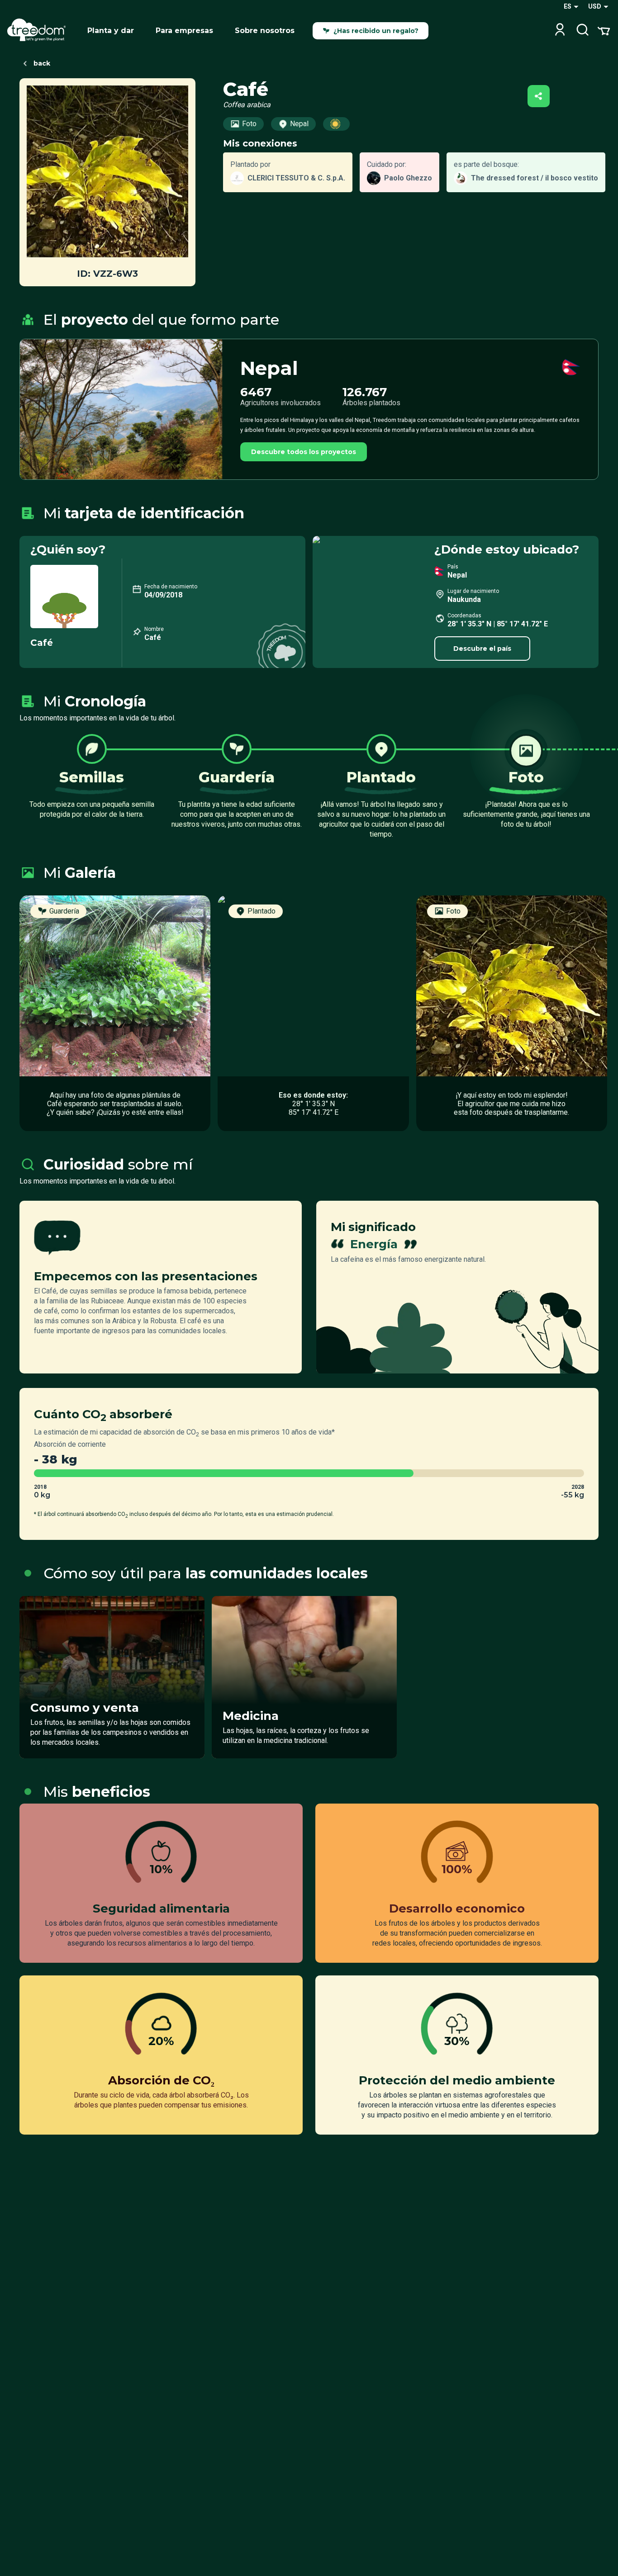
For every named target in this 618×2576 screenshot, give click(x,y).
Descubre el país (482, 649)
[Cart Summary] (604, 30)
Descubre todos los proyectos (304, 452)
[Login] (560, 31)
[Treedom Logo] (40, 31)
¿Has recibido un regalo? (376, 31)
